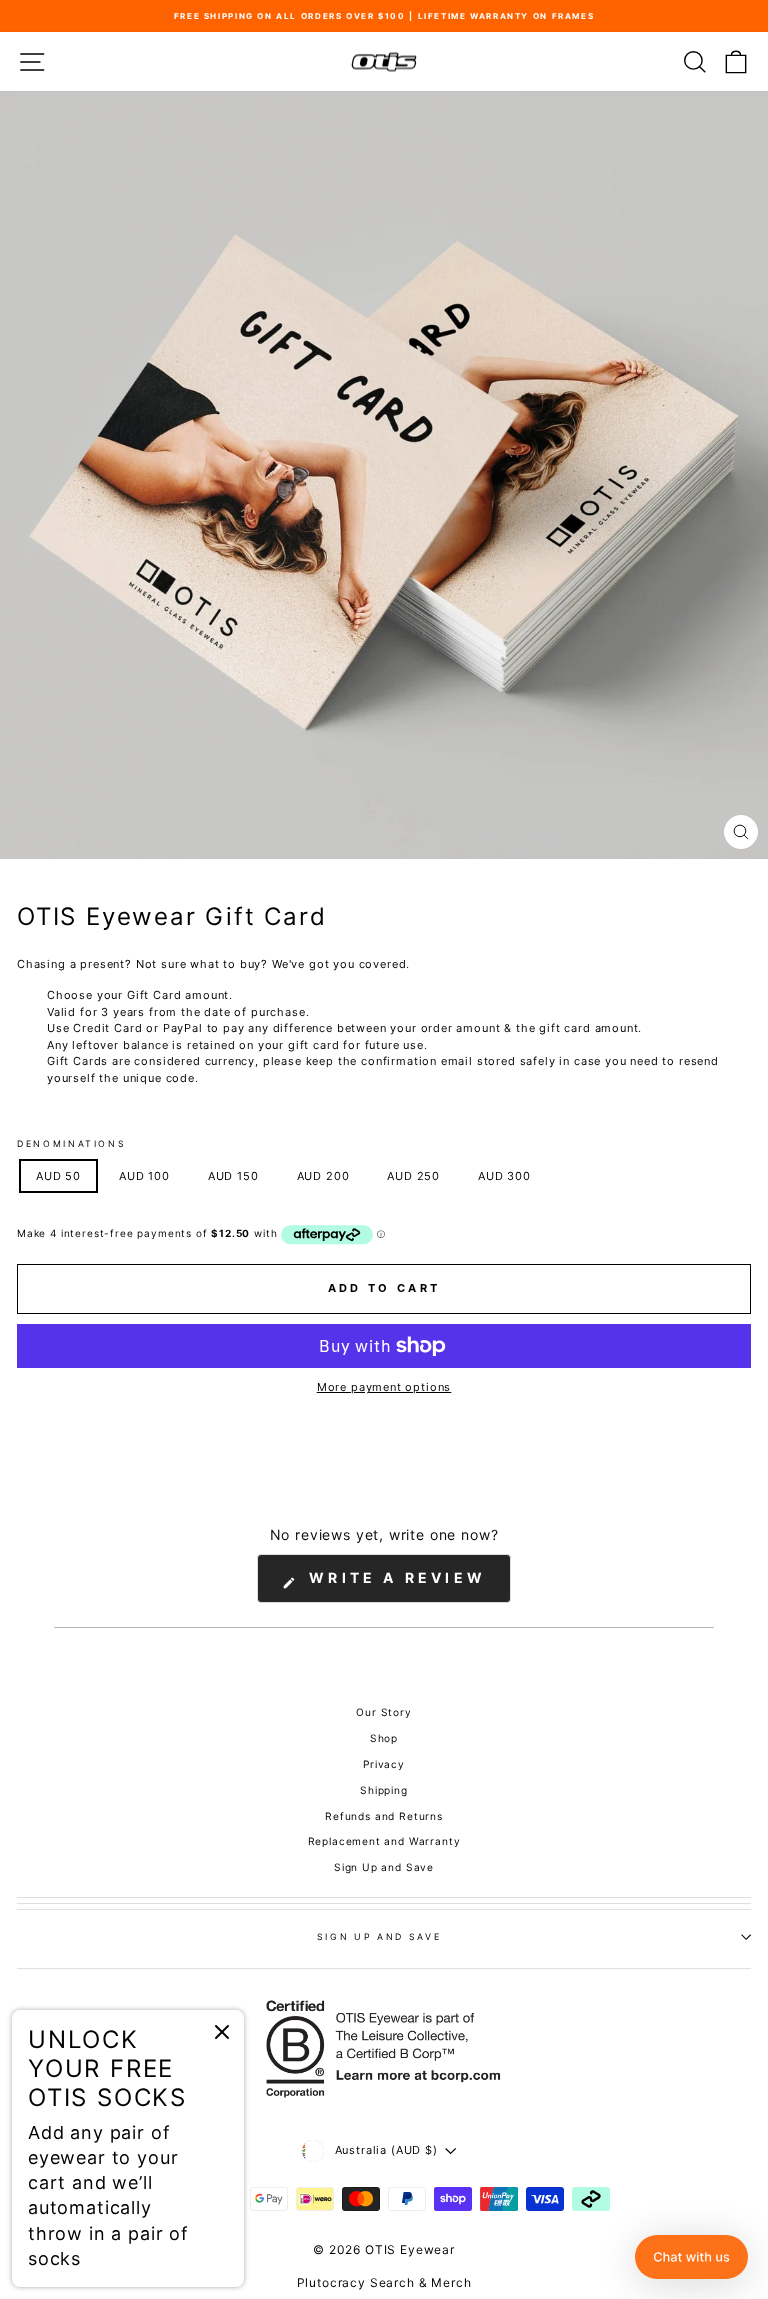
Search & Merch (421, 2282)
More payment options (384, 1387)
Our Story (383, 1712)
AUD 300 (504, 1176)
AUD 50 (58, 1176)
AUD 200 (323, 1176)
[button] (691, 2257)
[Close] (222, 2032)
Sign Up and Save (384, 1867)
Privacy (384, 1764)
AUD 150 (233, 1176)
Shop (384, 1738)
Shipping (384, 1790)
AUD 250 (413, 1176)
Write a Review (406, 1585)
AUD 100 (144, 1176)
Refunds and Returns (384, 1816)
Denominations (71, 1143)
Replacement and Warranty (384, 1841)
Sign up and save (379, 1936)
